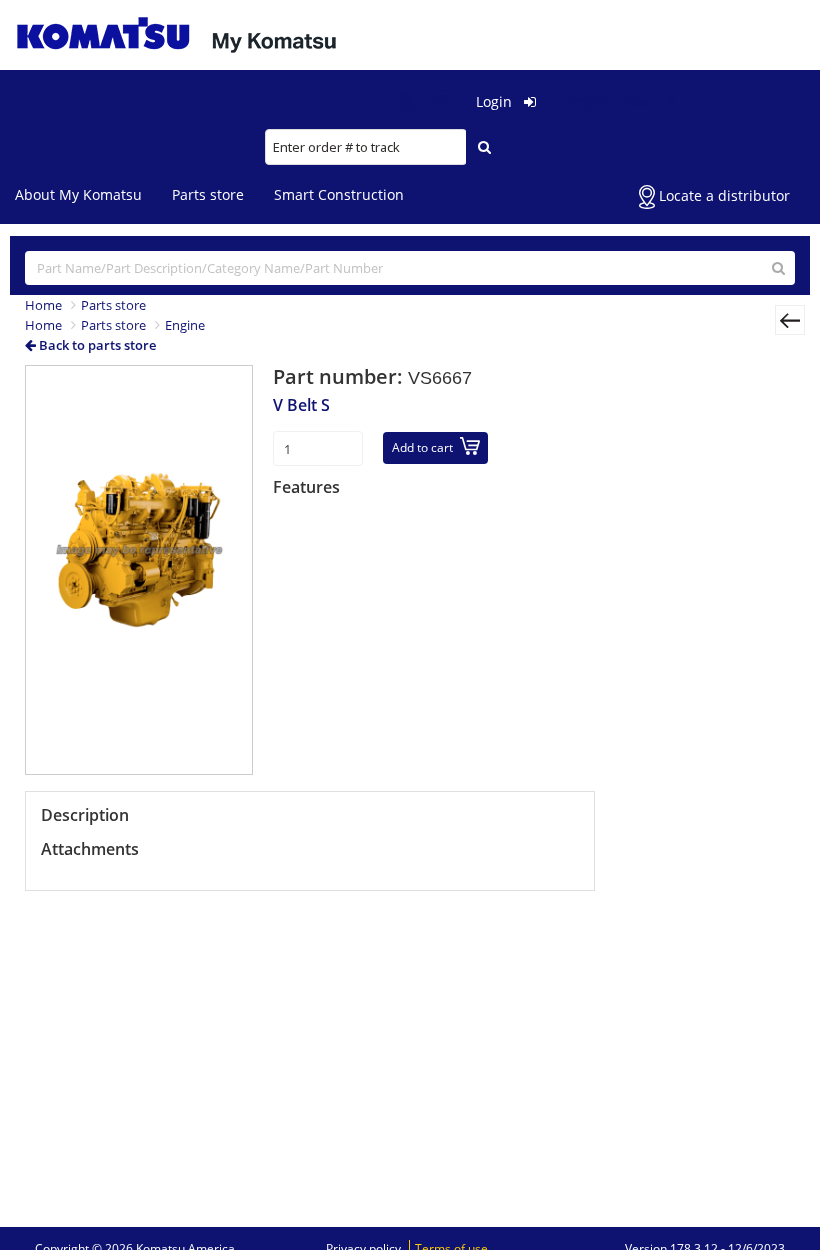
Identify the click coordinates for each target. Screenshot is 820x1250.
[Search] (484, 147)
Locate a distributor (722, 195)
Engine (185, 325)
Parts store (208, 194)
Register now (611, 101)
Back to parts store (96, 345)
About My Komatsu (78, 194)
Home (43, 305)
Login (496, 101)
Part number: (340, 376)
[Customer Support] (405, 102)
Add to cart (422, 447)
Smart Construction (339, 194)
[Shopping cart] (444, 101)
